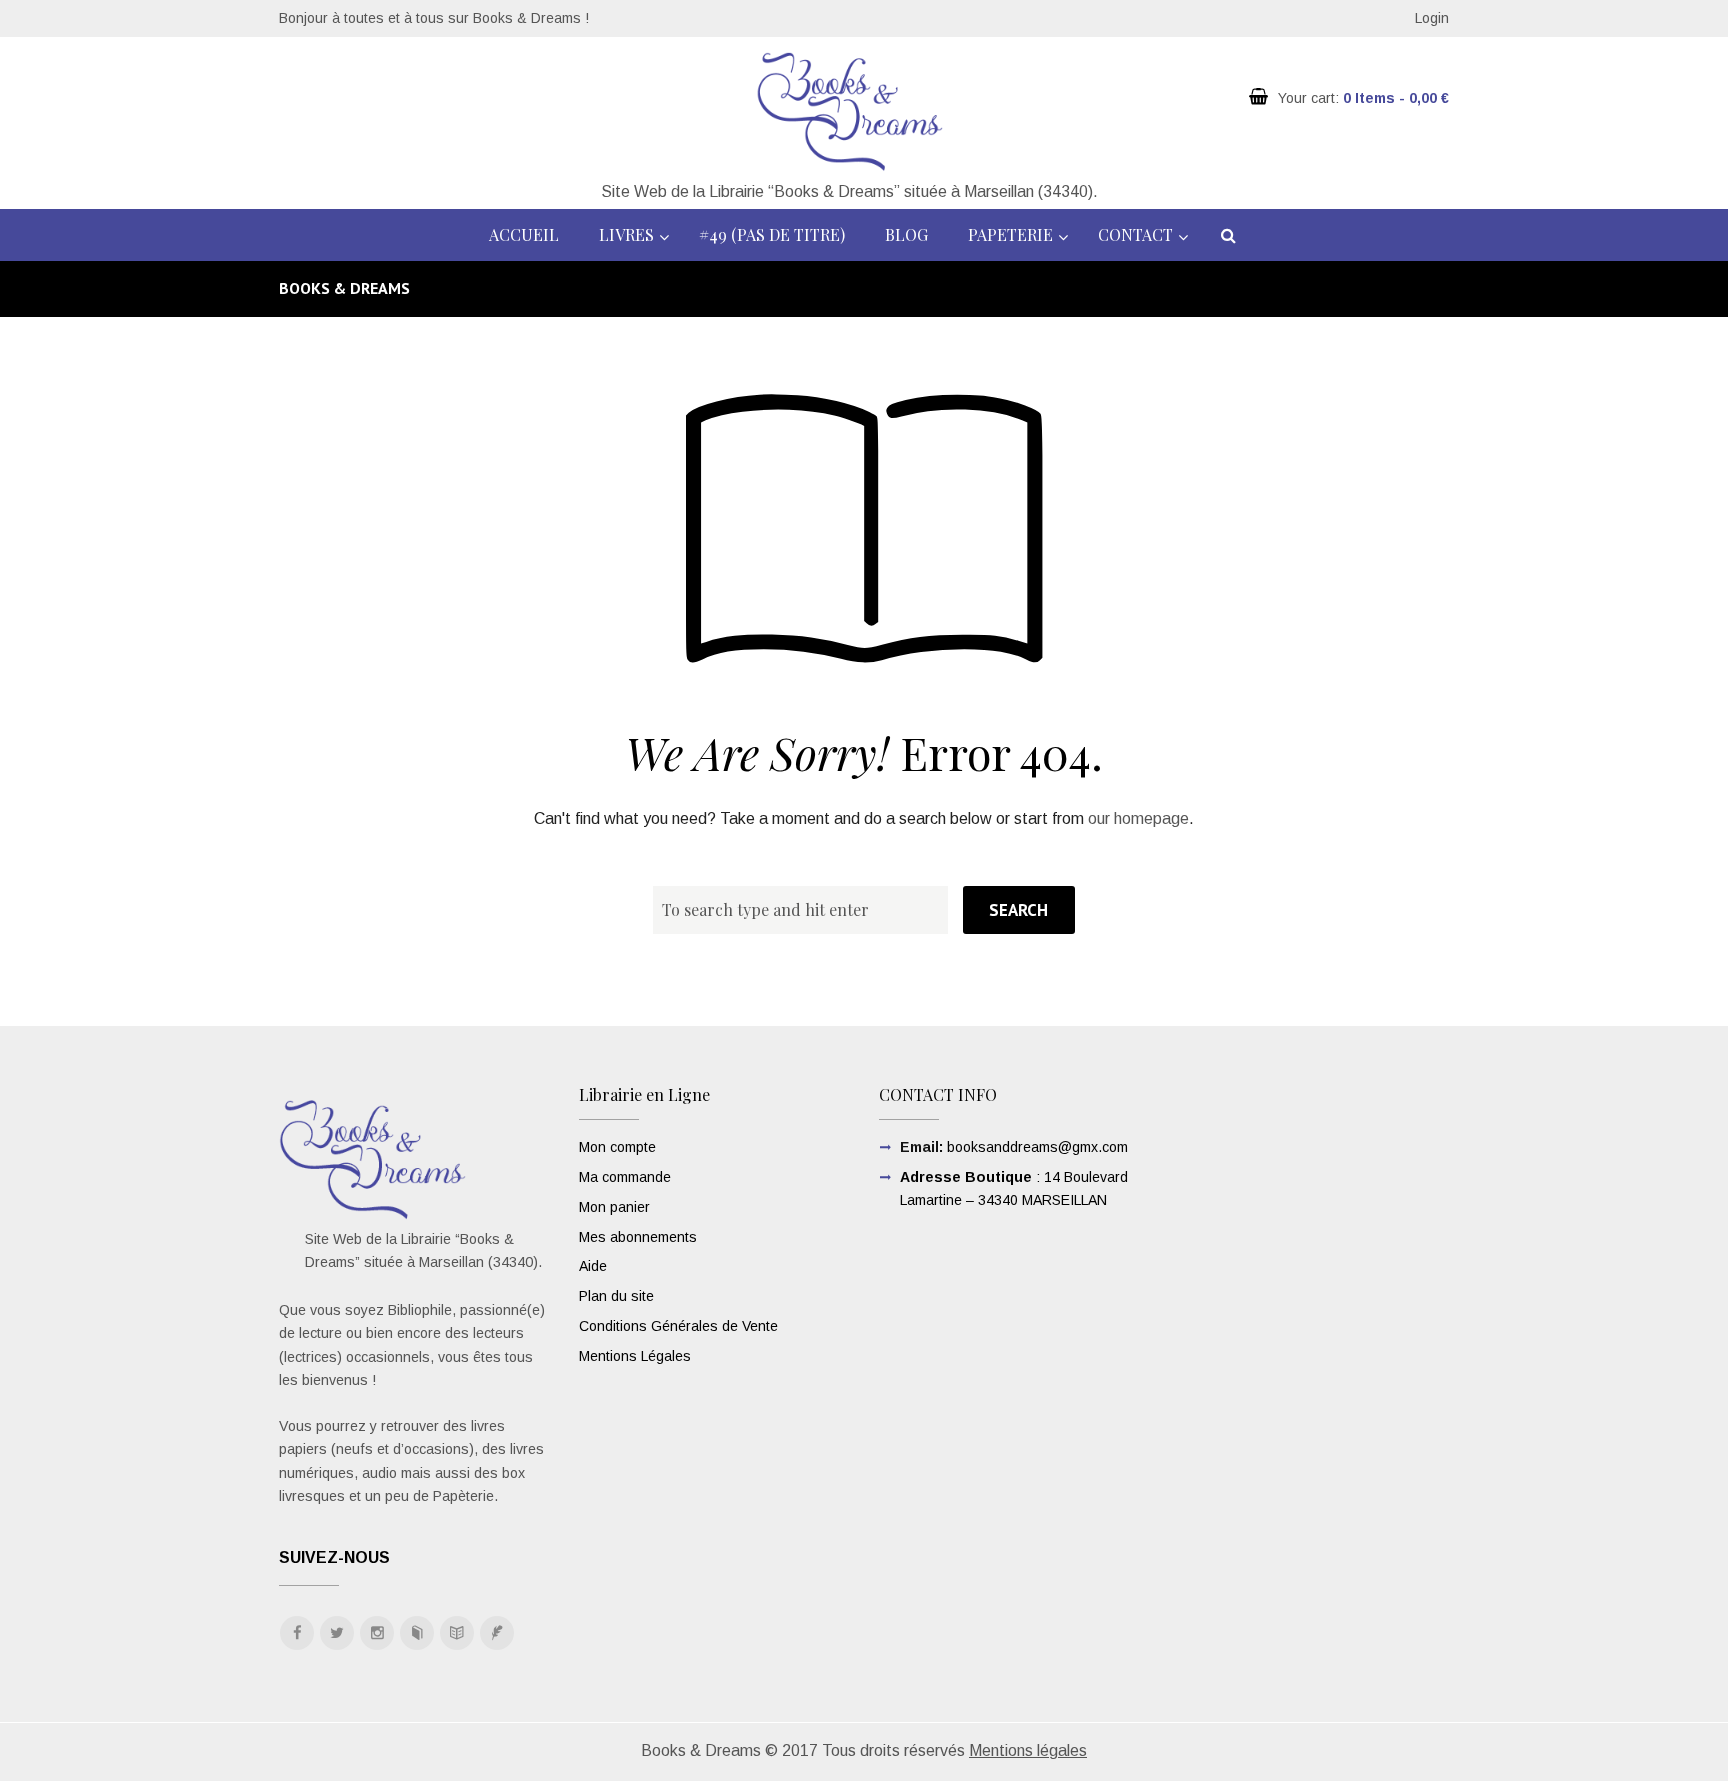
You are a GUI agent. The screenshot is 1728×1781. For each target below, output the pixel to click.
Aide (593, 1266)
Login (1432, 18)
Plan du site (616, 1296)
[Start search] (1018, 910)
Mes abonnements (638, 1237)
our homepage (1138, 818)
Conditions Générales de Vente (678, 1326)
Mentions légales (1028, 1750)
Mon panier (614, 1207)
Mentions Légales (635, 1356)
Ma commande (625, 1177)
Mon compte (617, 1147)
